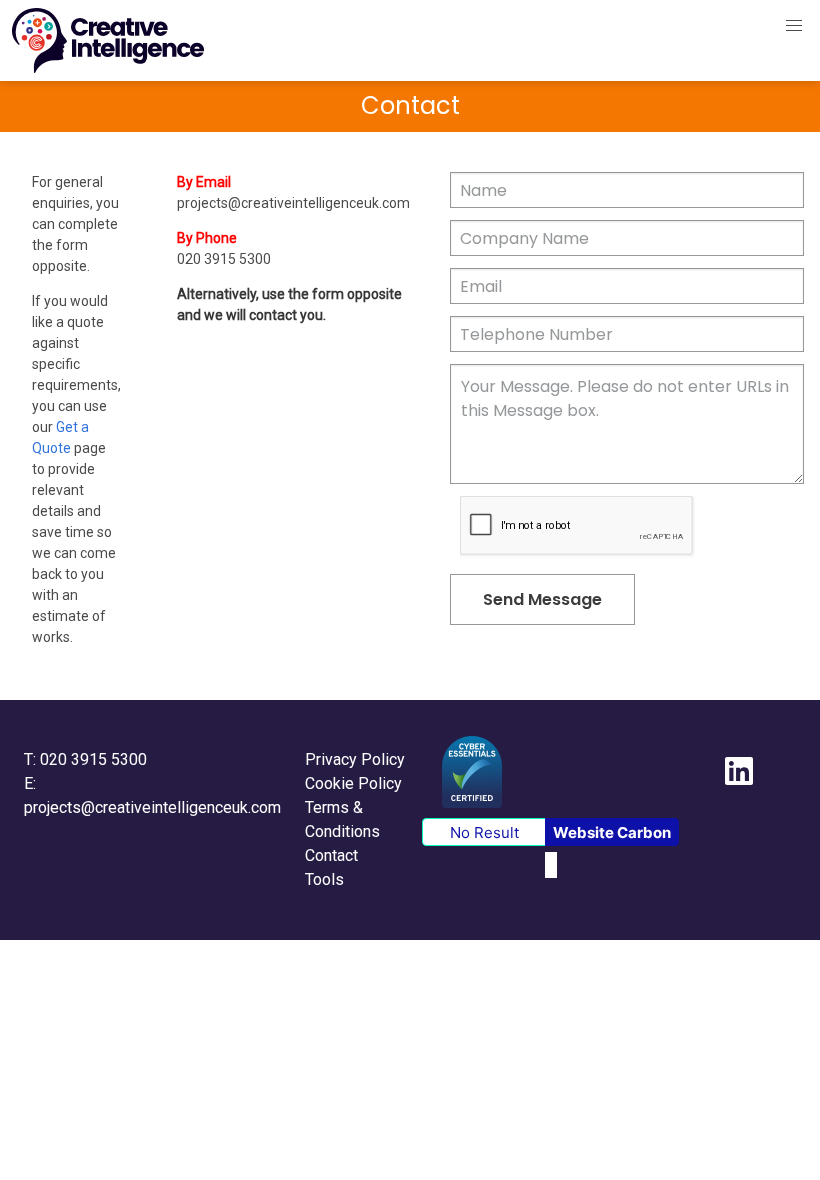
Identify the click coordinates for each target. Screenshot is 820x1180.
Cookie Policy (353, 783)
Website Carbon (612, 832)
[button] (794, 26)
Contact (331, 855)
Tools (324, 879)
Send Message (542, 599)
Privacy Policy (355, 759)
